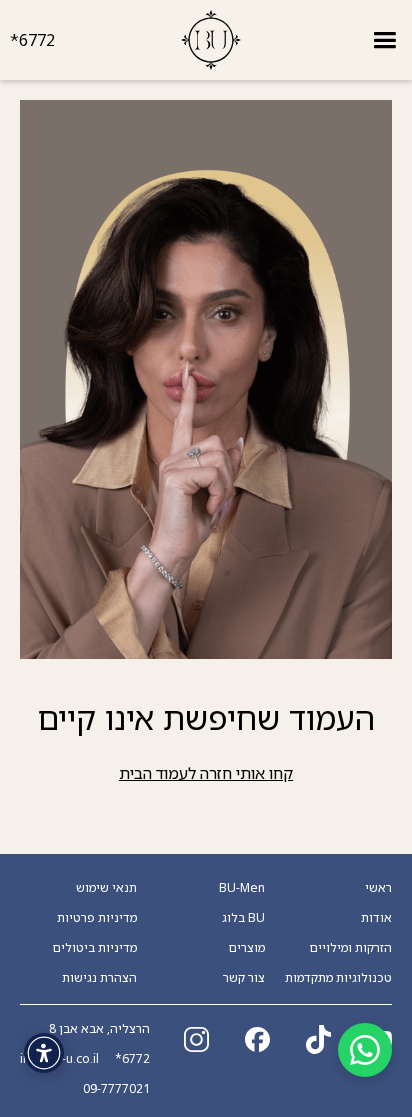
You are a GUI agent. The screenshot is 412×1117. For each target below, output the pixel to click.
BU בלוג (243, 918)
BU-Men (242, 888)
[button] (384, 40)
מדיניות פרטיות (97, 918)
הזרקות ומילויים (351, 948)
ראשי (378, 888)
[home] (211, 40)
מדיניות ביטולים (95, 948)
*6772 (32, 40)
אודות (376, 918)
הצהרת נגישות (99, 978)
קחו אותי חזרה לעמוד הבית (206, 773)
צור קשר (244, 978)
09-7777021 (116, 1089)
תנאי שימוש (106, 888)
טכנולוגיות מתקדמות (338, 978)
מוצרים (247, 948)
